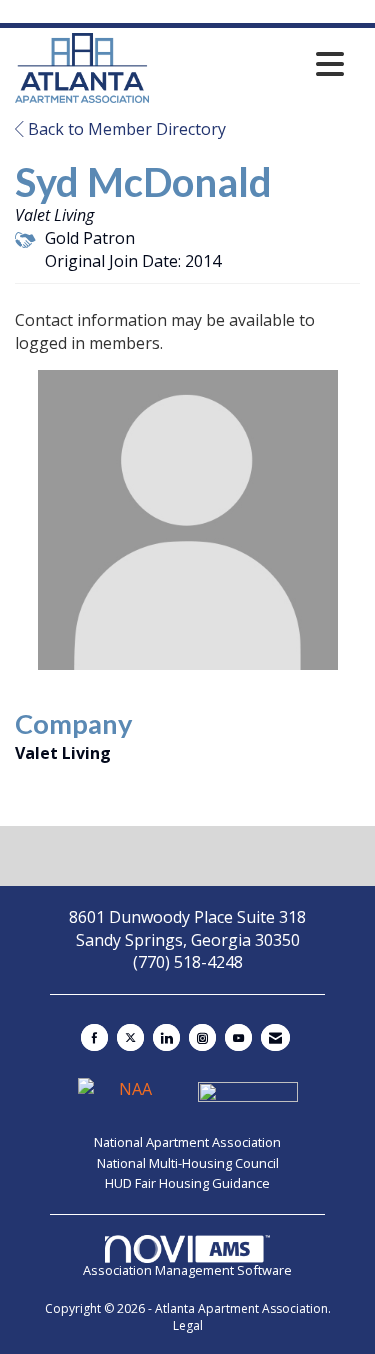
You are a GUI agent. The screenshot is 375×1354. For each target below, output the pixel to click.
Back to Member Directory (125, 129)
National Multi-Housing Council (188, 1163)
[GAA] (248, 1098)
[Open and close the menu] (252, 64)
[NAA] (130, 1098)
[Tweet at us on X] (130, 1037)
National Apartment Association (187, 1142)
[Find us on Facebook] (94, 1037)
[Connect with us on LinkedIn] (166, 1037)
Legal (188, 1325)
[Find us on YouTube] (238, 1037)
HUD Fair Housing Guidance (187, 1183)
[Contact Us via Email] (275, 1037)
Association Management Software (187, 1270)
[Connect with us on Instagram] (202, 1037)
